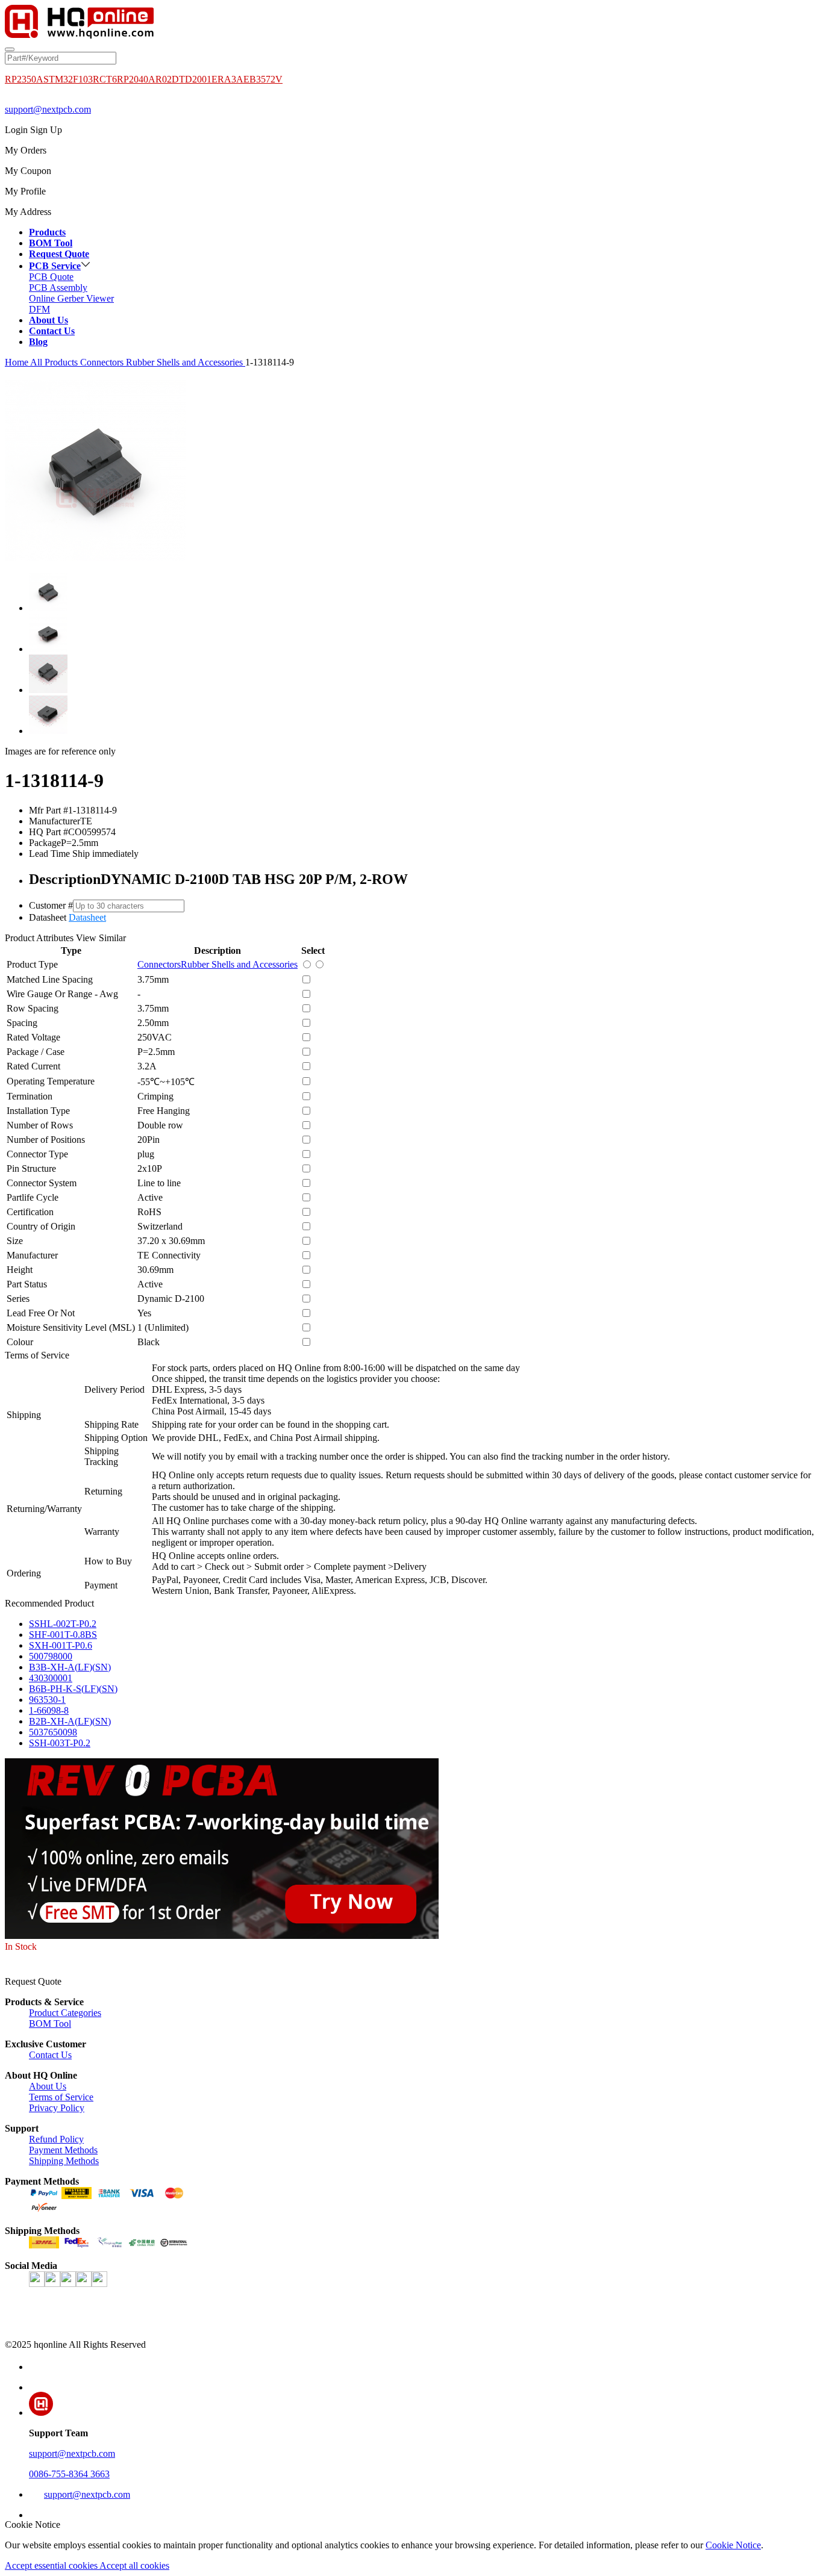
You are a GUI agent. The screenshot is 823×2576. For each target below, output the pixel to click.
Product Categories (65, 2013)
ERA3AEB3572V (247, 79)
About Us (48, 2086)
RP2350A (24, 79)
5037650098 (53, 1732)
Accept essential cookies (52, 2565)
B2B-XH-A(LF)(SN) (70, 1721)
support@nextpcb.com (48, 109)
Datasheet (87, 917)
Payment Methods (63, 2150)
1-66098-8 (49, 1710)
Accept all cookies (134, 2565)
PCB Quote (51, 277)
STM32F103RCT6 (80, 79)
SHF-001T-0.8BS (63, 1635)
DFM (39, 309)
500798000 (51, 1656)
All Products (54, 362)
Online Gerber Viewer (71, 298)
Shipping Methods (64, 2161)
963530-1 (47, 1700)
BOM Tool (50, 2024)
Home (17, 362)
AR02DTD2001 (180, 79)
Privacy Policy (57, 2108)
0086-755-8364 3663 (69, 2474)
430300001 (51, 1678)
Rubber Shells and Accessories (186, 362)
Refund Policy (56, 2139)
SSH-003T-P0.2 (60, 1743)
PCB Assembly (58, 288)
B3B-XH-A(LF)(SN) (70, 1667)
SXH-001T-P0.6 (61, 1645)
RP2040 (133, 79)
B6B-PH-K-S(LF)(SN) (73, 1689)
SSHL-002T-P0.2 (63, 1624)
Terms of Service (61, 2097)
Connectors (103, 362)
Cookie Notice (733, 2545)
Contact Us (50, 2055)
